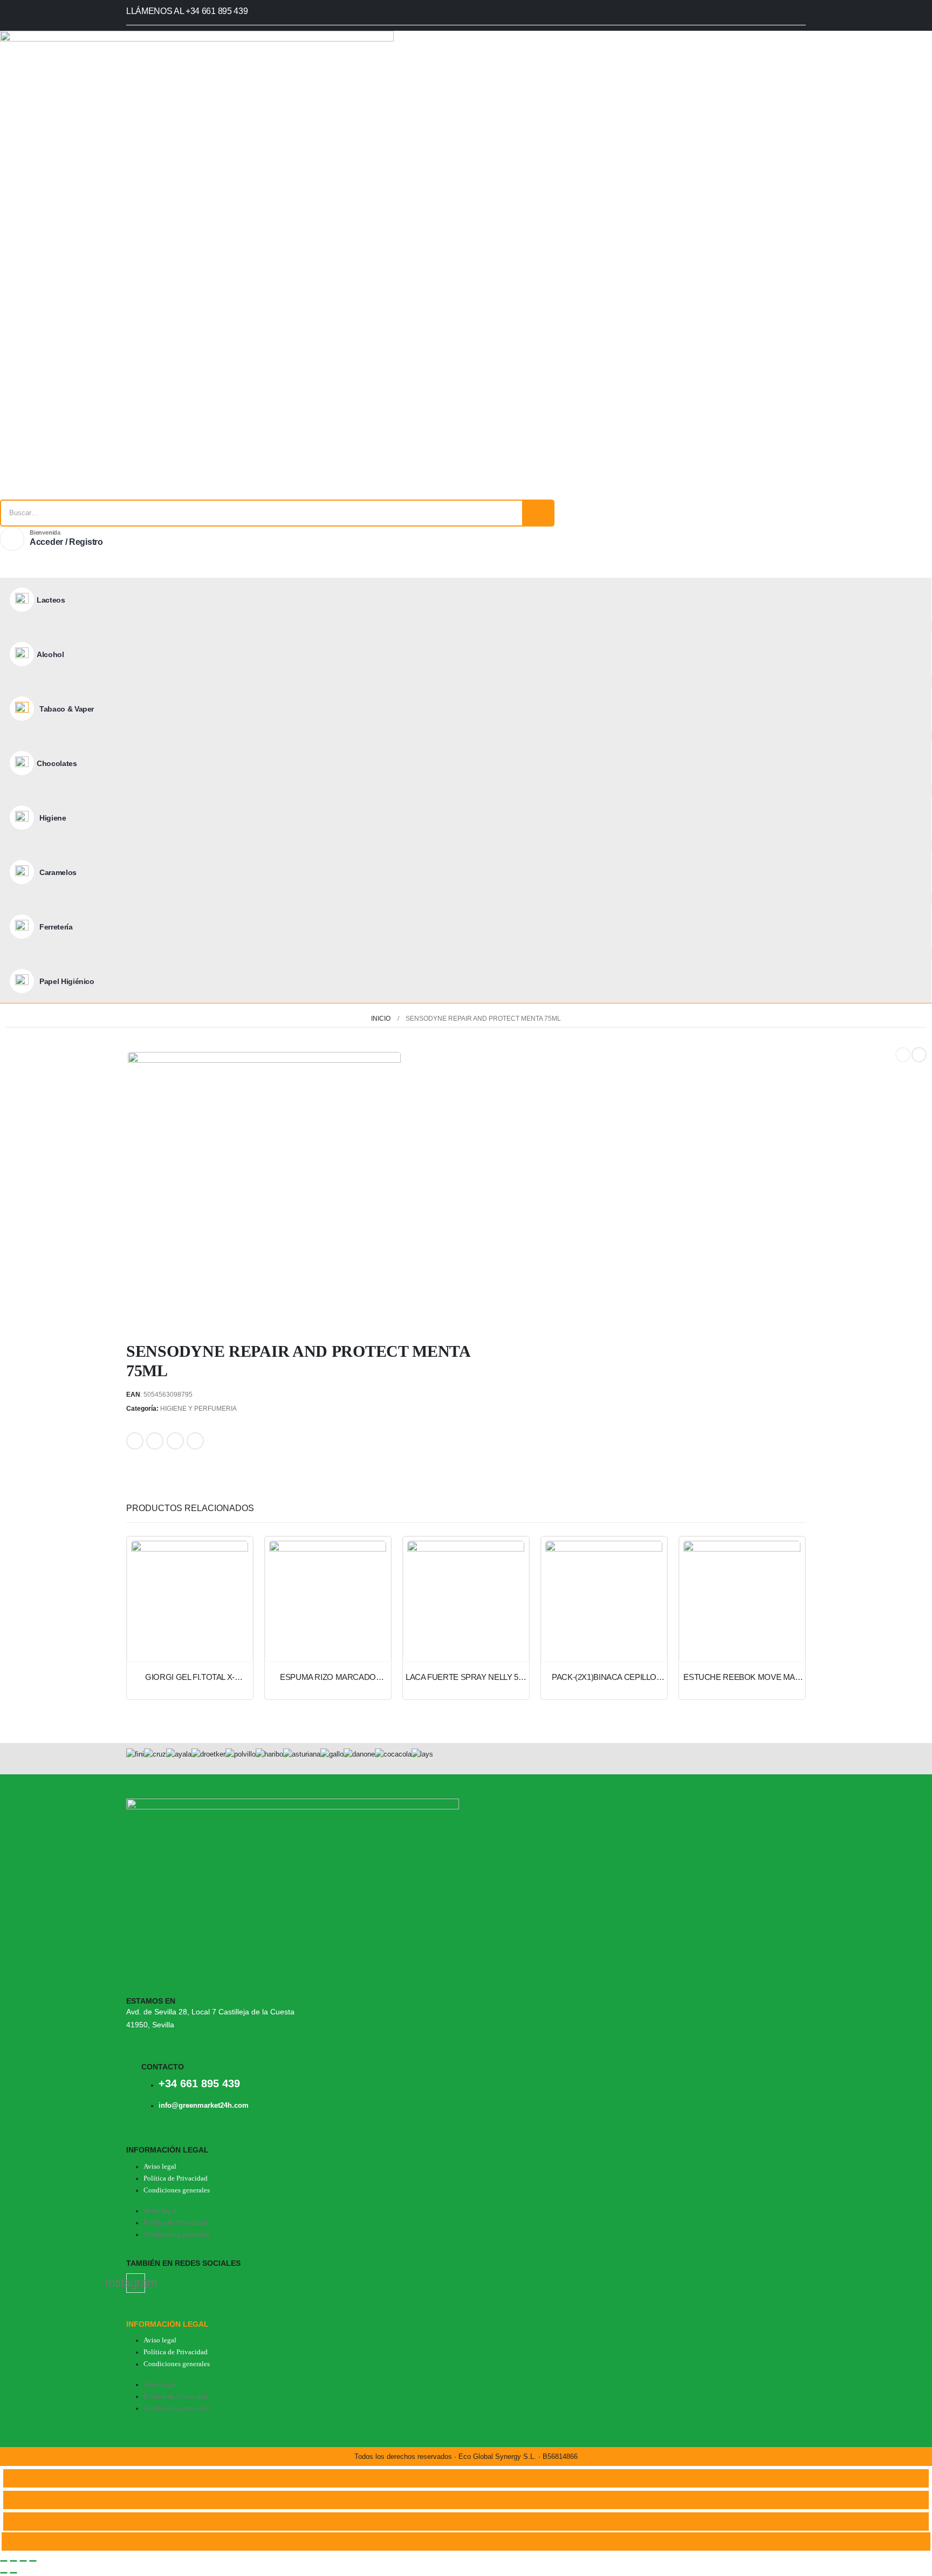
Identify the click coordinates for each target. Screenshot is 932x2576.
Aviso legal (160, 2167)
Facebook (135, 1441)
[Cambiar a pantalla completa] (13, 2561)
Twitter (155, 1441)
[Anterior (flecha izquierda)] (4, 2573)
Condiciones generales (177, 2190)
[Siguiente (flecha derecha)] (13, 2573)
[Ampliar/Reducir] (4, 2561)
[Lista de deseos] (14, 570)
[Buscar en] (538, 513)
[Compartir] (23, 2561)
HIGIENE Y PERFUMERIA (198, 1409)
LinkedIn (175, 1441)
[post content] (190, 1600)
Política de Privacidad (176, 2178)
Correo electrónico (195, 1441)
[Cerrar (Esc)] (33, 2561)
